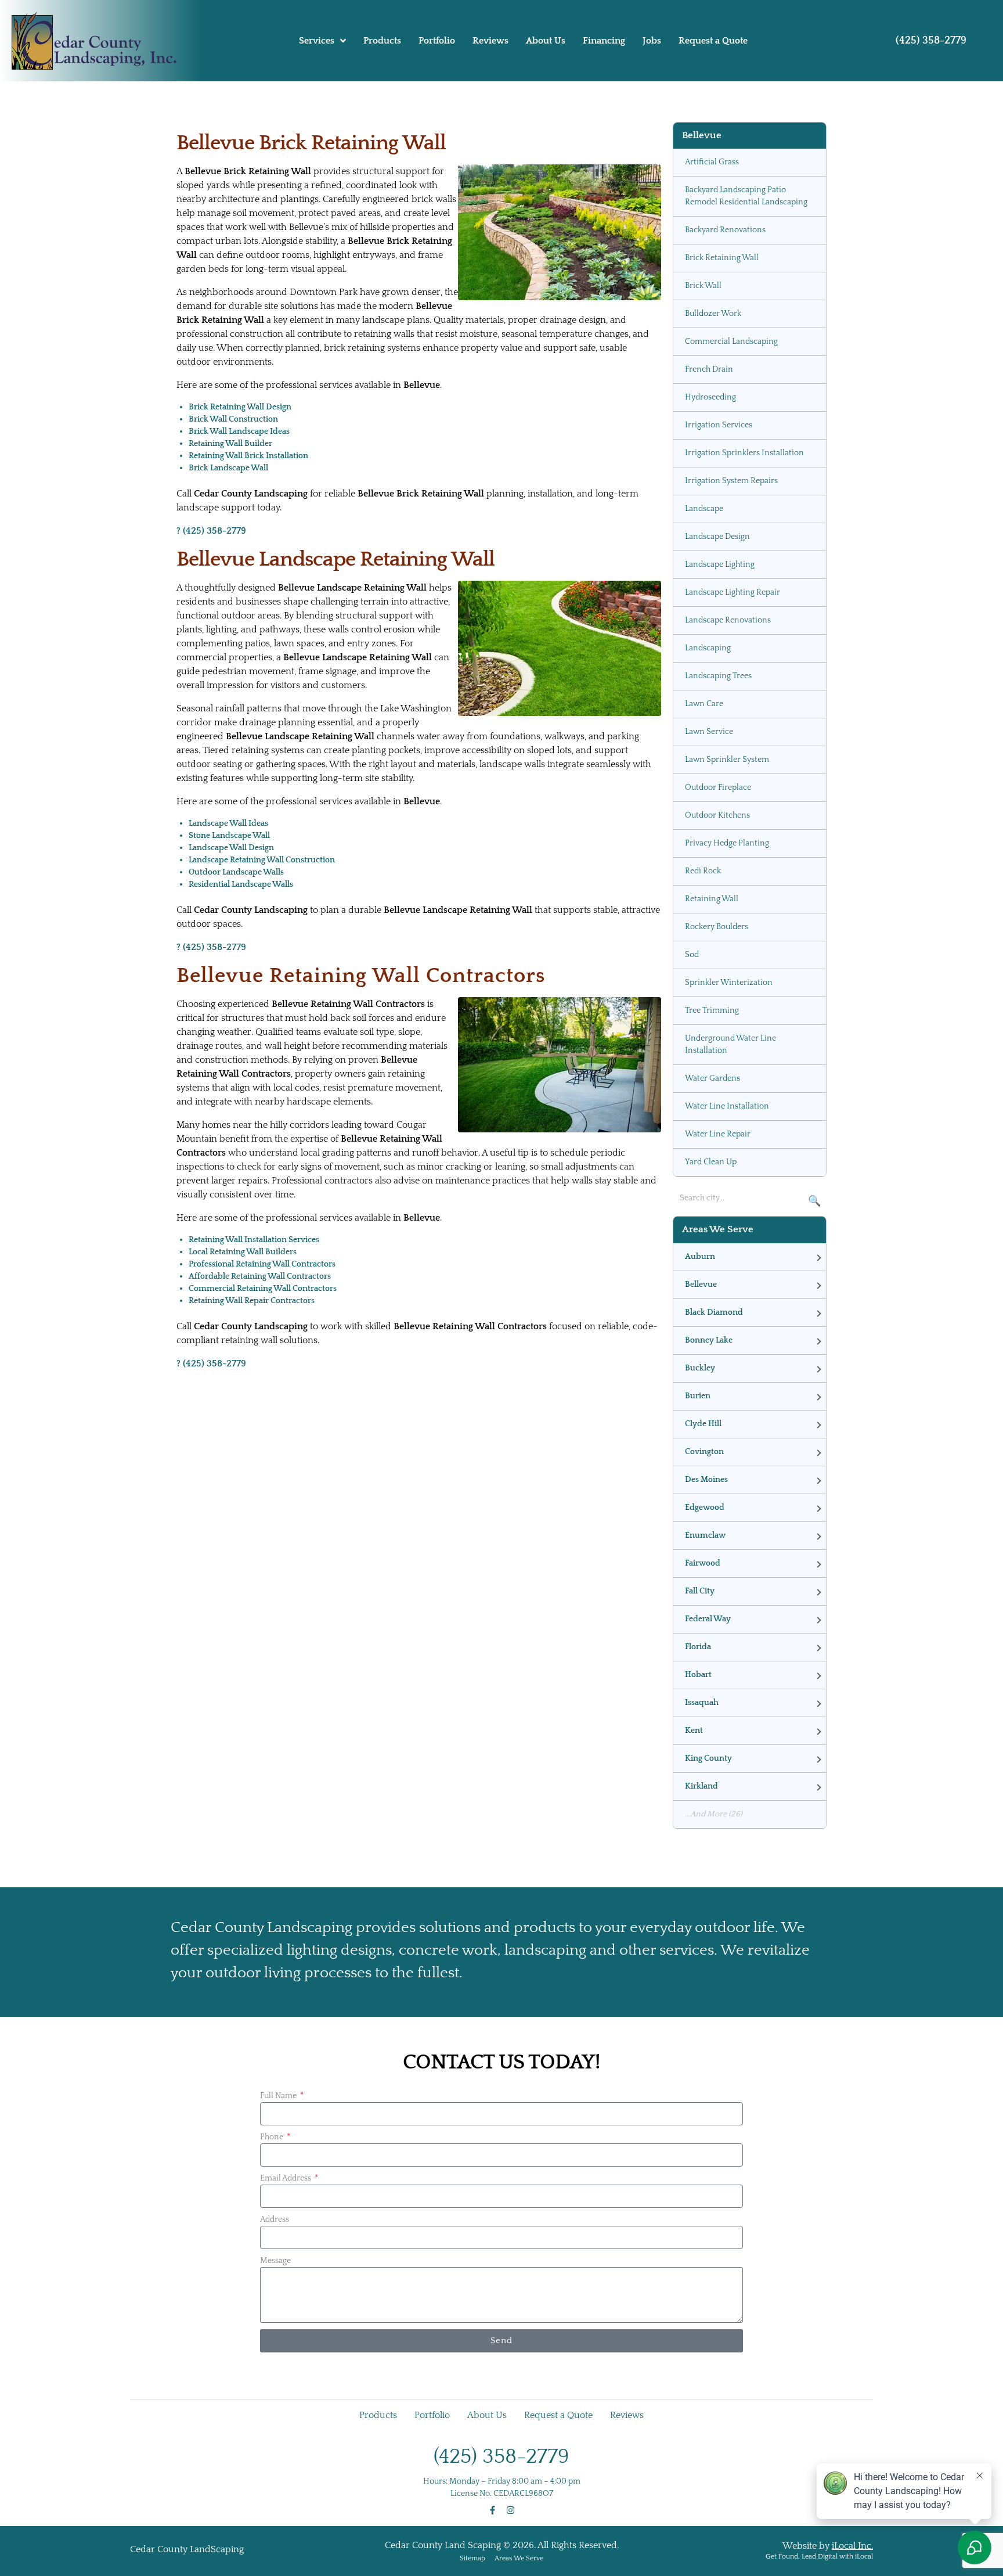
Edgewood (705, 1508)
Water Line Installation (727, 1106)
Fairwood (703, 1563)
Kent (694, 1730)
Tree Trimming (712, 1010)
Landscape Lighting (720, 564)
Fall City (700, 1591)
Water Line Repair (718, 1134)
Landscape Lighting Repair (733, 592)
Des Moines (706, 1480)
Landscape (704, 509)
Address (275, 2219)
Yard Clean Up (711, 1162)
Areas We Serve (519, 2558)
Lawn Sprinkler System (727, 760)
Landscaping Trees (718, 676)
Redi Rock (703, 871)
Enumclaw (705, 1535)
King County (708, 1758)
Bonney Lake (709, 1340)
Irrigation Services (719, 425)
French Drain (709, 369)
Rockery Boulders (717, 927)
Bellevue (701, 1285)
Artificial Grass (712, 162)
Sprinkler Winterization (729, 983)
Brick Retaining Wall (722, 258)
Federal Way (708, 1619)
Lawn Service (709, 732)
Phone (273, 2137)
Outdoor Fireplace (718, 787)
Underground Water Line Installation (730, 1044)
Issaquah (702, 1703)
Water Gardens (712, 1078)
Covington (704, 1452)
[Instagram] (510, 2510)
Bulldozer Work (713, 314)
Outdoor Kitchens (717, 815)
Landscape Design (717, 537)
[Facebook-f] (493, 2510)
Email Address (286, 2178)
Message (275, 2261)
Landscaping (708, 648)
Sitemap (472, 2558)
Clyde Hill (703, 1424)
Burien (698, 1396)
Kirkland (701, 1786)
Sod (692, 955)
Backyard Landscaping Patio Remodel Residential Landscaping (746, 196)
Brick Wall (703, 286)
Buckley (700, 1368)
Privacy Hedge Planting (727, 843)
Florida (698, 1647)
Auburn (700, 1257)
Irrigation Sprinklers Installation (744, 453)
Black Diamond (714, 1312)
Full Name (279, 2096)
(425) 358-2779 (931, 41)
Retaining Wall (712, 899)
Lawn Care (704, 704)
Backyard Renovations (725, 230)
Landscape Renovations (728, 620)
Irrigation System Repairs (731, 481)
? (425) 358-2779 (211, 531)
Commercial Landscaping (731, 341)
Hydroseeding (710, 397)
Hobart (698, 1675)
